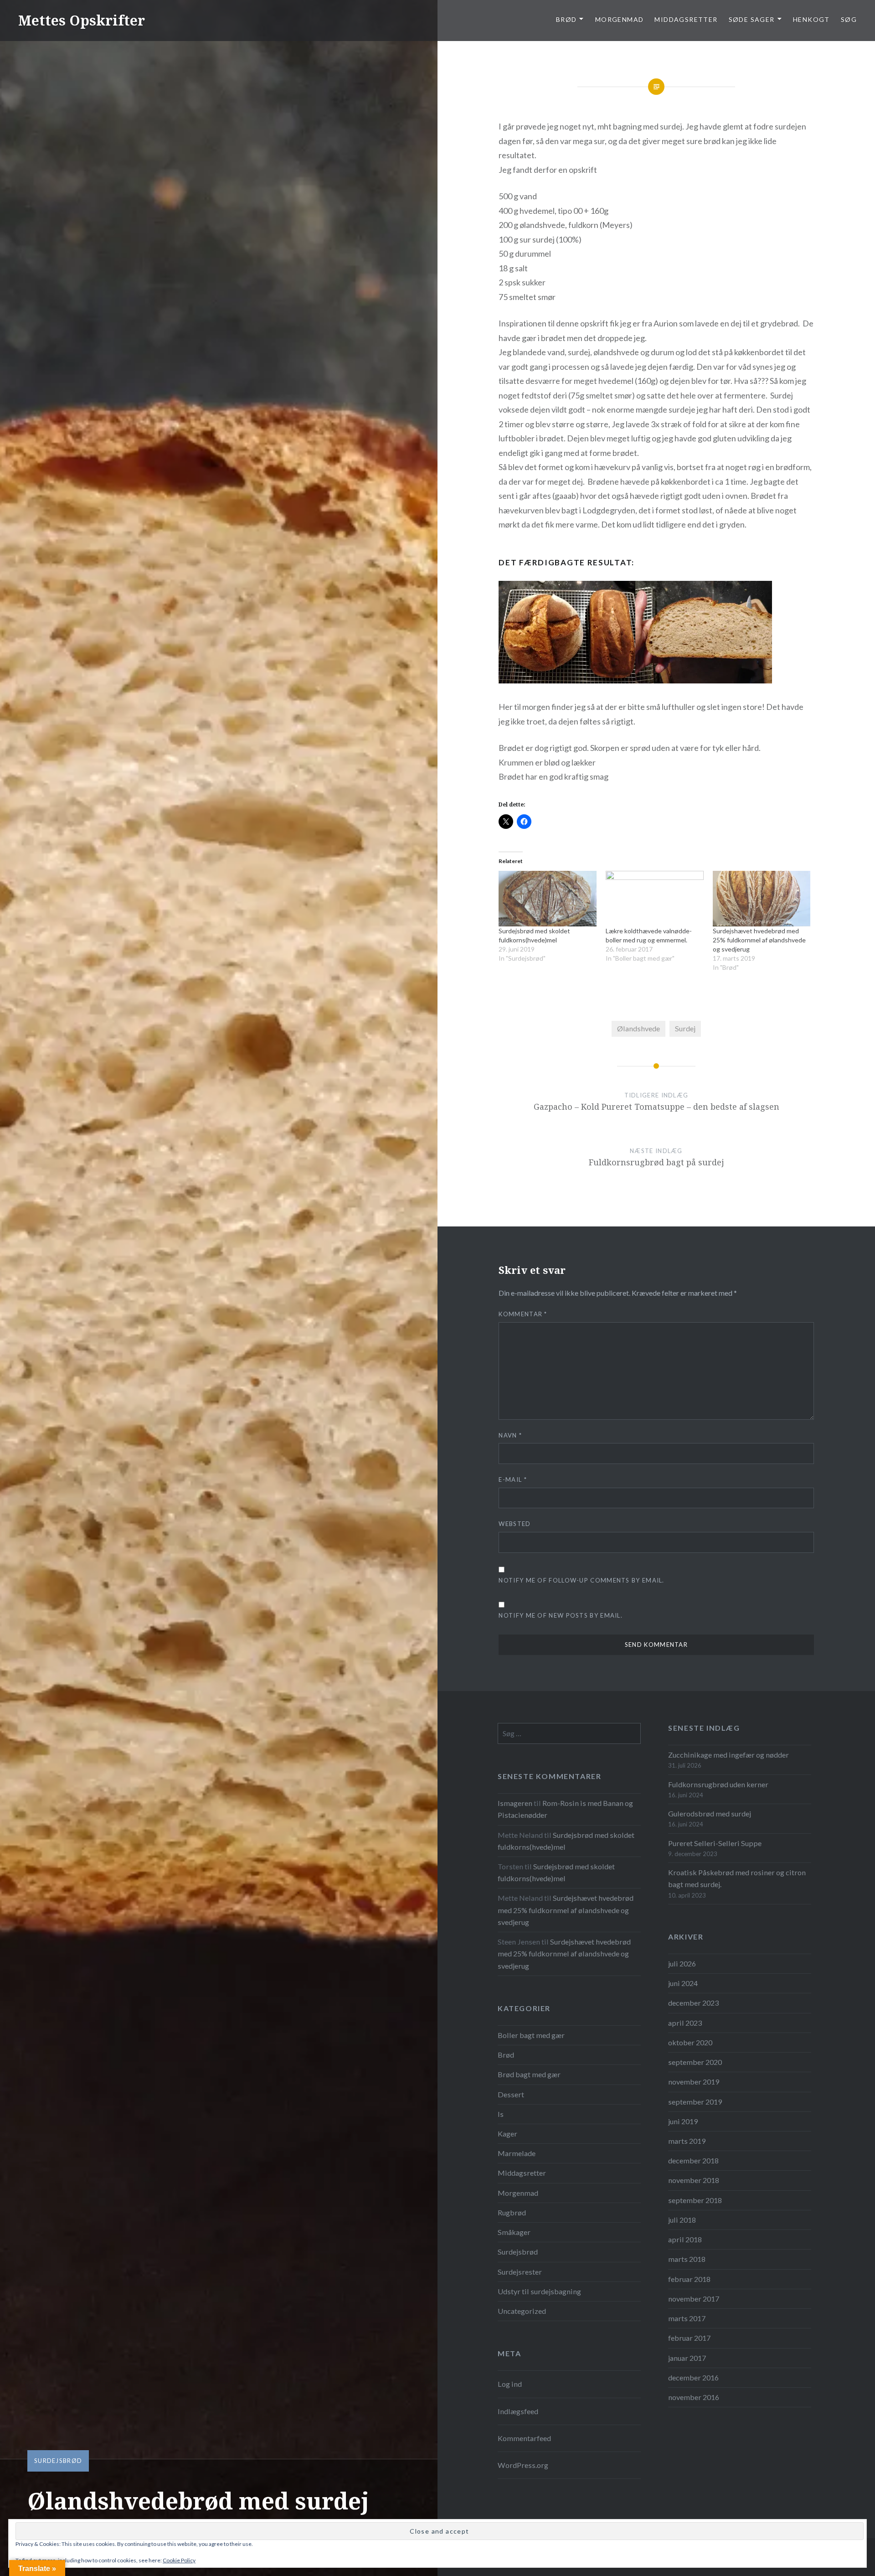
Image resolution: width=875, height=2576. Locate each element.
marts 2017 (687, 2318)
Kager (507, 2134)
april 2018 (685, 2239)
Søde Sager (752, 19)
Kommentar (523, 1314)
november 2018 (694, 2180)
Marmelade (517, 2153)
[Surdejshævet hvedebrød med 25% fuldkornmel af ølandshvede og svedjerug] (762, 899)
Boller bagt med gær (531, 2035)
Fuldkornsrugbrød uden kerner (718, 1784)
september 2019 (695, 2102)
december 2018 (693, 2160)
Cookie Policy (179, 2560)
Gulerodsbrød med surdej (710, 1813)
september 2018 (695, 2200)
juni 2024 (683, 1983)
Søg (849, 19)
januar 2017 (687, 2358)
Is (501, 2114)
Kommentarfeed (524, 2438)
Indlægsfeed (518, 2411)
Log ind (510, 2384)
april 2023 (685, 2023)
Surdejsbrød (58, 2461)
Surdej (685, 1028)
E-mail (512, 1479)
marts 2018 (687, 2259)
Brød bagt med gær (529, 2074)
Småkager (514, 2232)
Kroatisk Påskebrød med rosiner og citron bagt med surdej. (737, 1878)
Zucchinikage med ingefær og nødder (728, 1755)
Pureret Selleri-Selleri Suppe (715, 1843)
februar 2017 (689, 2338)
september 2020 (695, 2062)
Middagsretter (686, 19)
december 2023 (693, 2003)
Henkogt (811, 19)
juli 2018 (682, 2220)
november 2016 (694, 2397)
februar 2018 (689, 2279)
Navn (510, 1435)
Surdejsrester (520, 2272)
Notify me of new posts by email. (561, 1615)
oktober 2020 (690, 2042)
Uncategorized (522, 2311)
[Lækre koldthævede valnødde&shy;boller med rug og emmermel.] (655, 899)
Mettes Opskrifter (82, 20)
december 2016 (693, 2377)
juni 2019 (683, 2121)
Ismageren (515, 1803)
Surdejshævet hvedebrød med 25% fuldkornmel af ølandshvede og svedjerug (759, 940)
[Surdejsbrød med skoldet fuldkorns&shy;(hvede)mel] (548, 899)
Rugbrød (512, 2212)
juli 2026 (682, 1963)
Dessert (511, 2094)
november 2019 (694, 2082)
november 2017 (694, 2299)
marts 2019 (687, 2141)
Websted (515, 1524)
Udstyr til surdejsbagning (539, 2291)
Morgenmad (620, 19)
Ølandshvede (638, 1028)
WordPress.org (523, 2465)
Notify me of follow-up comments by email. (581, 1580)
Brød (506, 2055)
